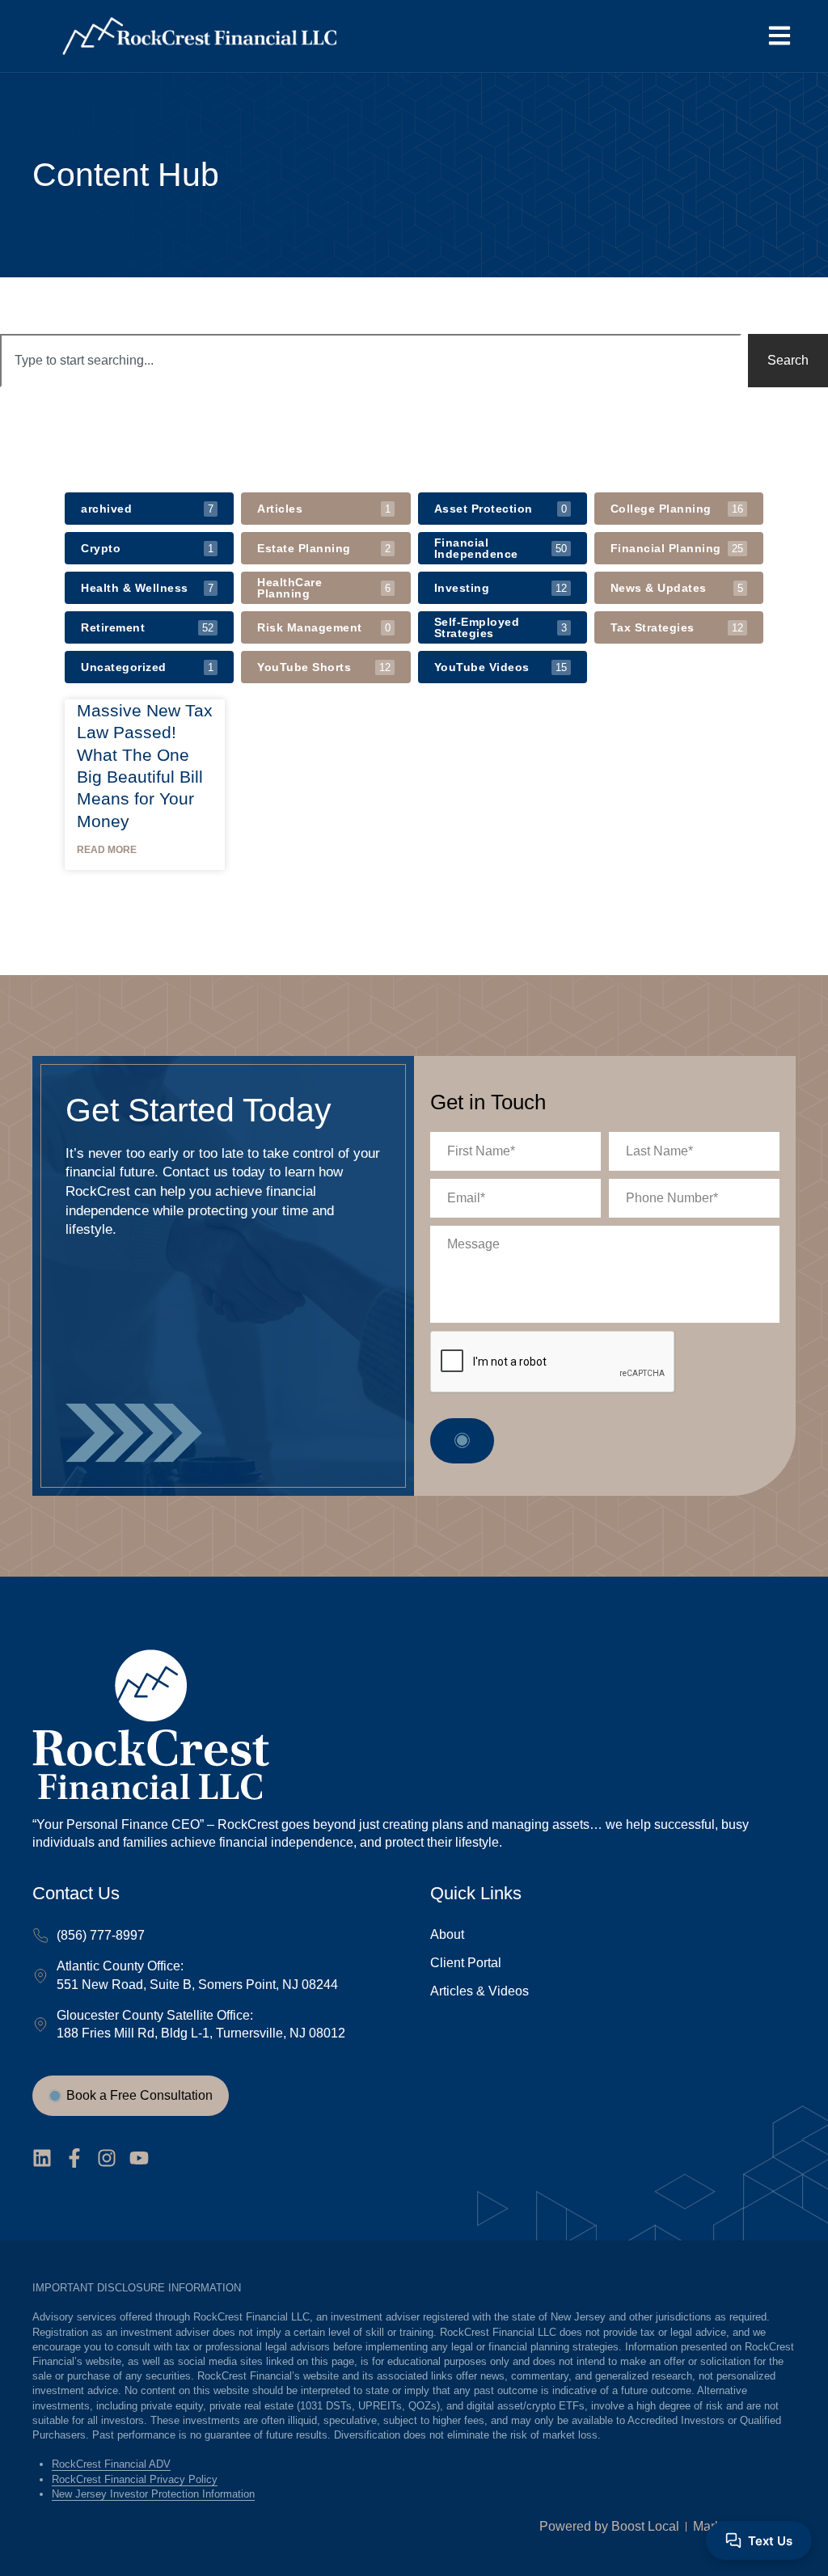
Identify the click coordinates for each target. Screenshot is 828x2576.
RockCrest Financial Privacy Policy (135, 2479)
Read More (107, 850)
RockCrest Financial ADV (111, 2464)
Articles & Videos (479, 1991)
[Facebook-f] (74, 2158)
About (447, 1934)
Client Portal (466, 1963)
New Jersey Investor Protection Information (153, 2494)
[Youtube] (139, 2158)
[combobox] (371, 361)
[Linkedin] (42, 2158)
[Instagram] (107, 2158)
